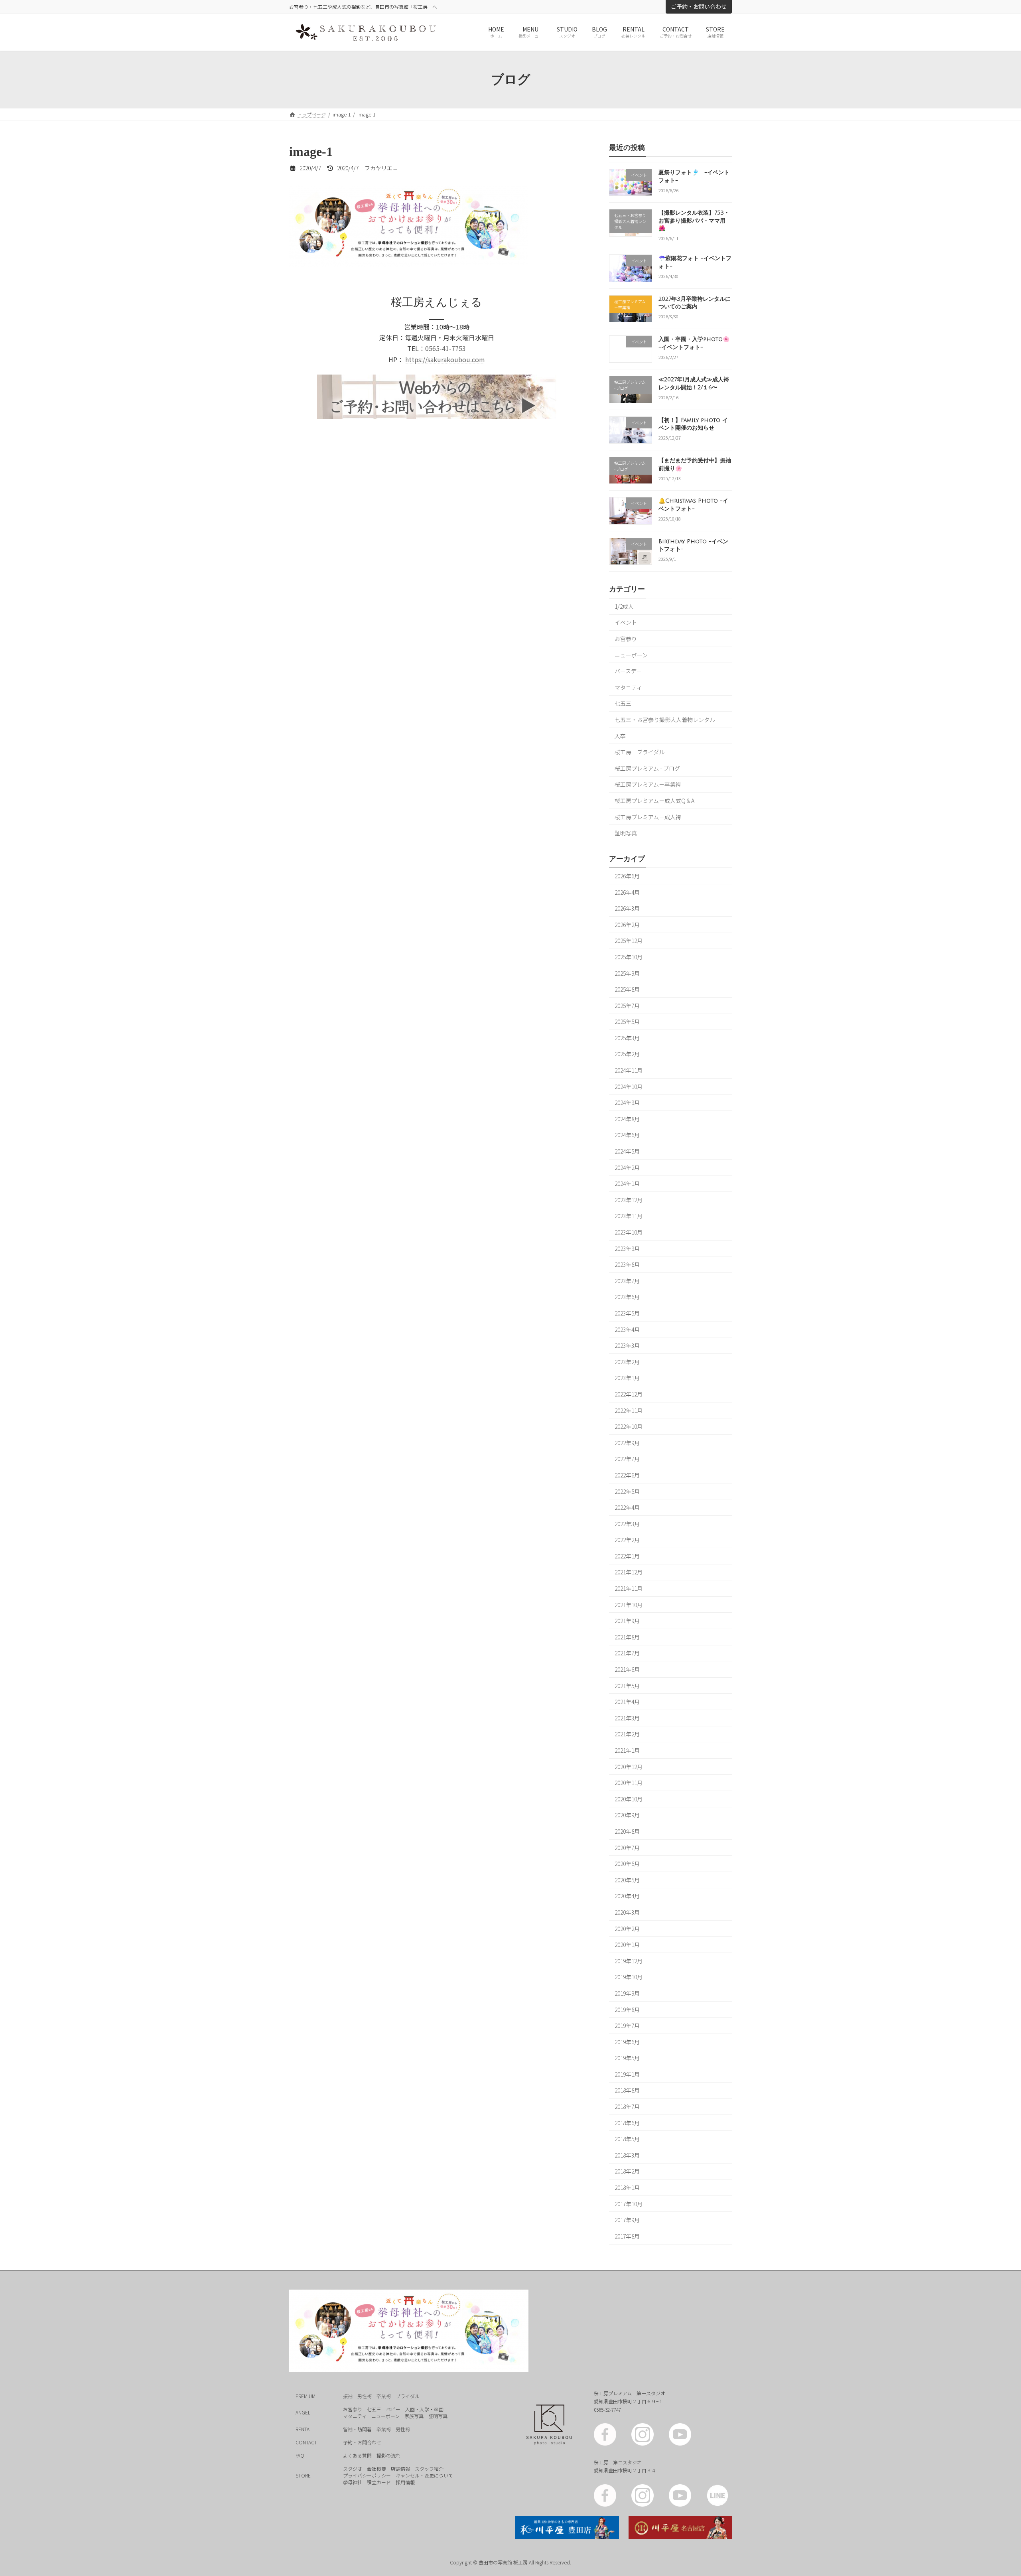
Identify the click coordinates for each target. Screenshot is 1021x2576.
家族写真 (414, 2416)
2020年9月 (627, 1815)
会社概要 (376, 2469)
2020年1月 (627, 1945)
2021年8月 (627, 1637)
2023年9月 (627, 1249)
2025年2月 (627, 1054)
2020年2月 (627, 1929)
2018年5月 (627, 2139)
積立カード (379, 2482)
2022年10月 (629, 1427)
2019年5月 (627, 2058)
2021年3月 (627, 1718)
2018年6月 (627, 2123)
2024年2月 (627, 1168)
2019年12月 (629, 1961)
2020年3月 (627, 1912)
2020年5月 (627, 1880)
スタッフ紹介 (429, 2469)
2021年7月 (627, 1653)
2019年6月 (627, 2042)
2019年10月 (629, 1977)
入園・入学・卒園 (424, 2409)
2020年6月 (627, 1864)
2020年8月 (627, 1831)
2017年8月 (627, 2236)
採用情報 (405, 2482)
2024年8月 (627, 1119)
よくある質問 (357, 2455)
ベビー (393, 2409)
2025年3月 (627, 1038)
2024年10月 (629, 1087)
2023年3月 (627, 1346)
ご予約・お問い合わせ (699, 6)
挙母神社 (353, 2482)
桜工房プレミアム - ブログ (647, 768)
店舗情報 (400, 2469)
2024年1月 (627, 1184)
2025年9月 (627, 973)
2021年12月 (629, 1572)
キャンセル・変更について (424, 2475)
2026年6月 (627, 876)
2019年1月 (627, 2074)
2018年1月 (627, 2187)
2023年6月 (627, 1297)
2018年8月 (627, 2091)
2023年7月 (627, 1281)
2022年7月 (627, 1459)
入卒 (620, 736)
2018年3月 (627, 2155)
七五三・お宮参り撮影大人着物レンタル (665, 720)
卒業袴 (384, 2396)
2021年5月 (627, 1686)
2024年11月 (629, 1070)
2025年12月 (629, 941)
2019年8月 (627, 2010)
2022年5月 (627, 1491)
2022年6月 (627, 1475)
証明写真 (626, 833)
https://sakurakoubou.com (445, 359)
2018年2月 (627, 2172)
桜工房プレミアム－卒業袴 (648, 785)
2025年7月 (627, 1006)
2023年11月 (629, 1216)
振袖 (348, 2396)
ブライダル (408, 2396)
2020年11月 (629, 1783)
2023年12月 (629, 1200)
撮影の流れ (388, 2455)
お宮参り (626, 639)
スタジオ (353, 2469)
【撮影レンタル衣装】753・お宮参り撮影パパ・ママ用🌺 (694, 221)
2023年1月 (627, 1378)
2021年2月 (627, 1734)
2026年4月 (627, 892)
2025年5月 (627, 1022)
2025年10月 (629, 957)
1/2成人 (624, 606)
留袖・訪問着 (357, 2429)
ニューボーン (631, 655)
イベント (626, 623)
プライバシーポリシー (367, 2475)
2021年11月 (629, 1588)
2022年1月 (627, 1556)
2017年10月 (629, 2204)
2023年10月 (629, 1232)
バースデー (628, 671)
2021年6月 (627, 1669)
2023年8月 (627, 1265)
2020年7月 (627, 1848)
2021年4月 (627, 1702)
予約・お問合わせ (362, 2442)
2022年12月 (629, 1394)
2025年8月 (627, 989)
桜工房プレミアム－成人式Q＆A (654, 801)
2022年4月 (627, 1507)
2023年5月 (627, 1313)
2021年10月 (629, 1605)
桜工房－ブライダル (640, 752)
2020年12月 (629, 1767)
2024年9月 (627, 1103)
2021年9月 (627, 1621)
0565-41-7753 (445, 348)
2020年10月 (629, 1799)
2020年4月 (627, 1896)
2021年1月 (627, 1750)
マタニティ (628, 687)
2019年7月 (627, 2026)
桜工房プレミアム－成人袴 (648, 817)
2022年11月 (629, 1410)
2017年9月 (627, 2220)
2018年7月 (627, 2107)
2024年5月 (627, 1151)
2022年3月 (627, 1524)
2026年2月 (627, 925)
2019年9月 (627, 1993)
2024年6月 (627, 1135)
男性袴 (365, 2396)
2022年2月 (627, 1540)
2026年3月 (627, 909)
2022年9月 (627, 1443)
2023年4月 (627, 1329)
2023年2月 (627, 1362)
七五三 (623, 704)
